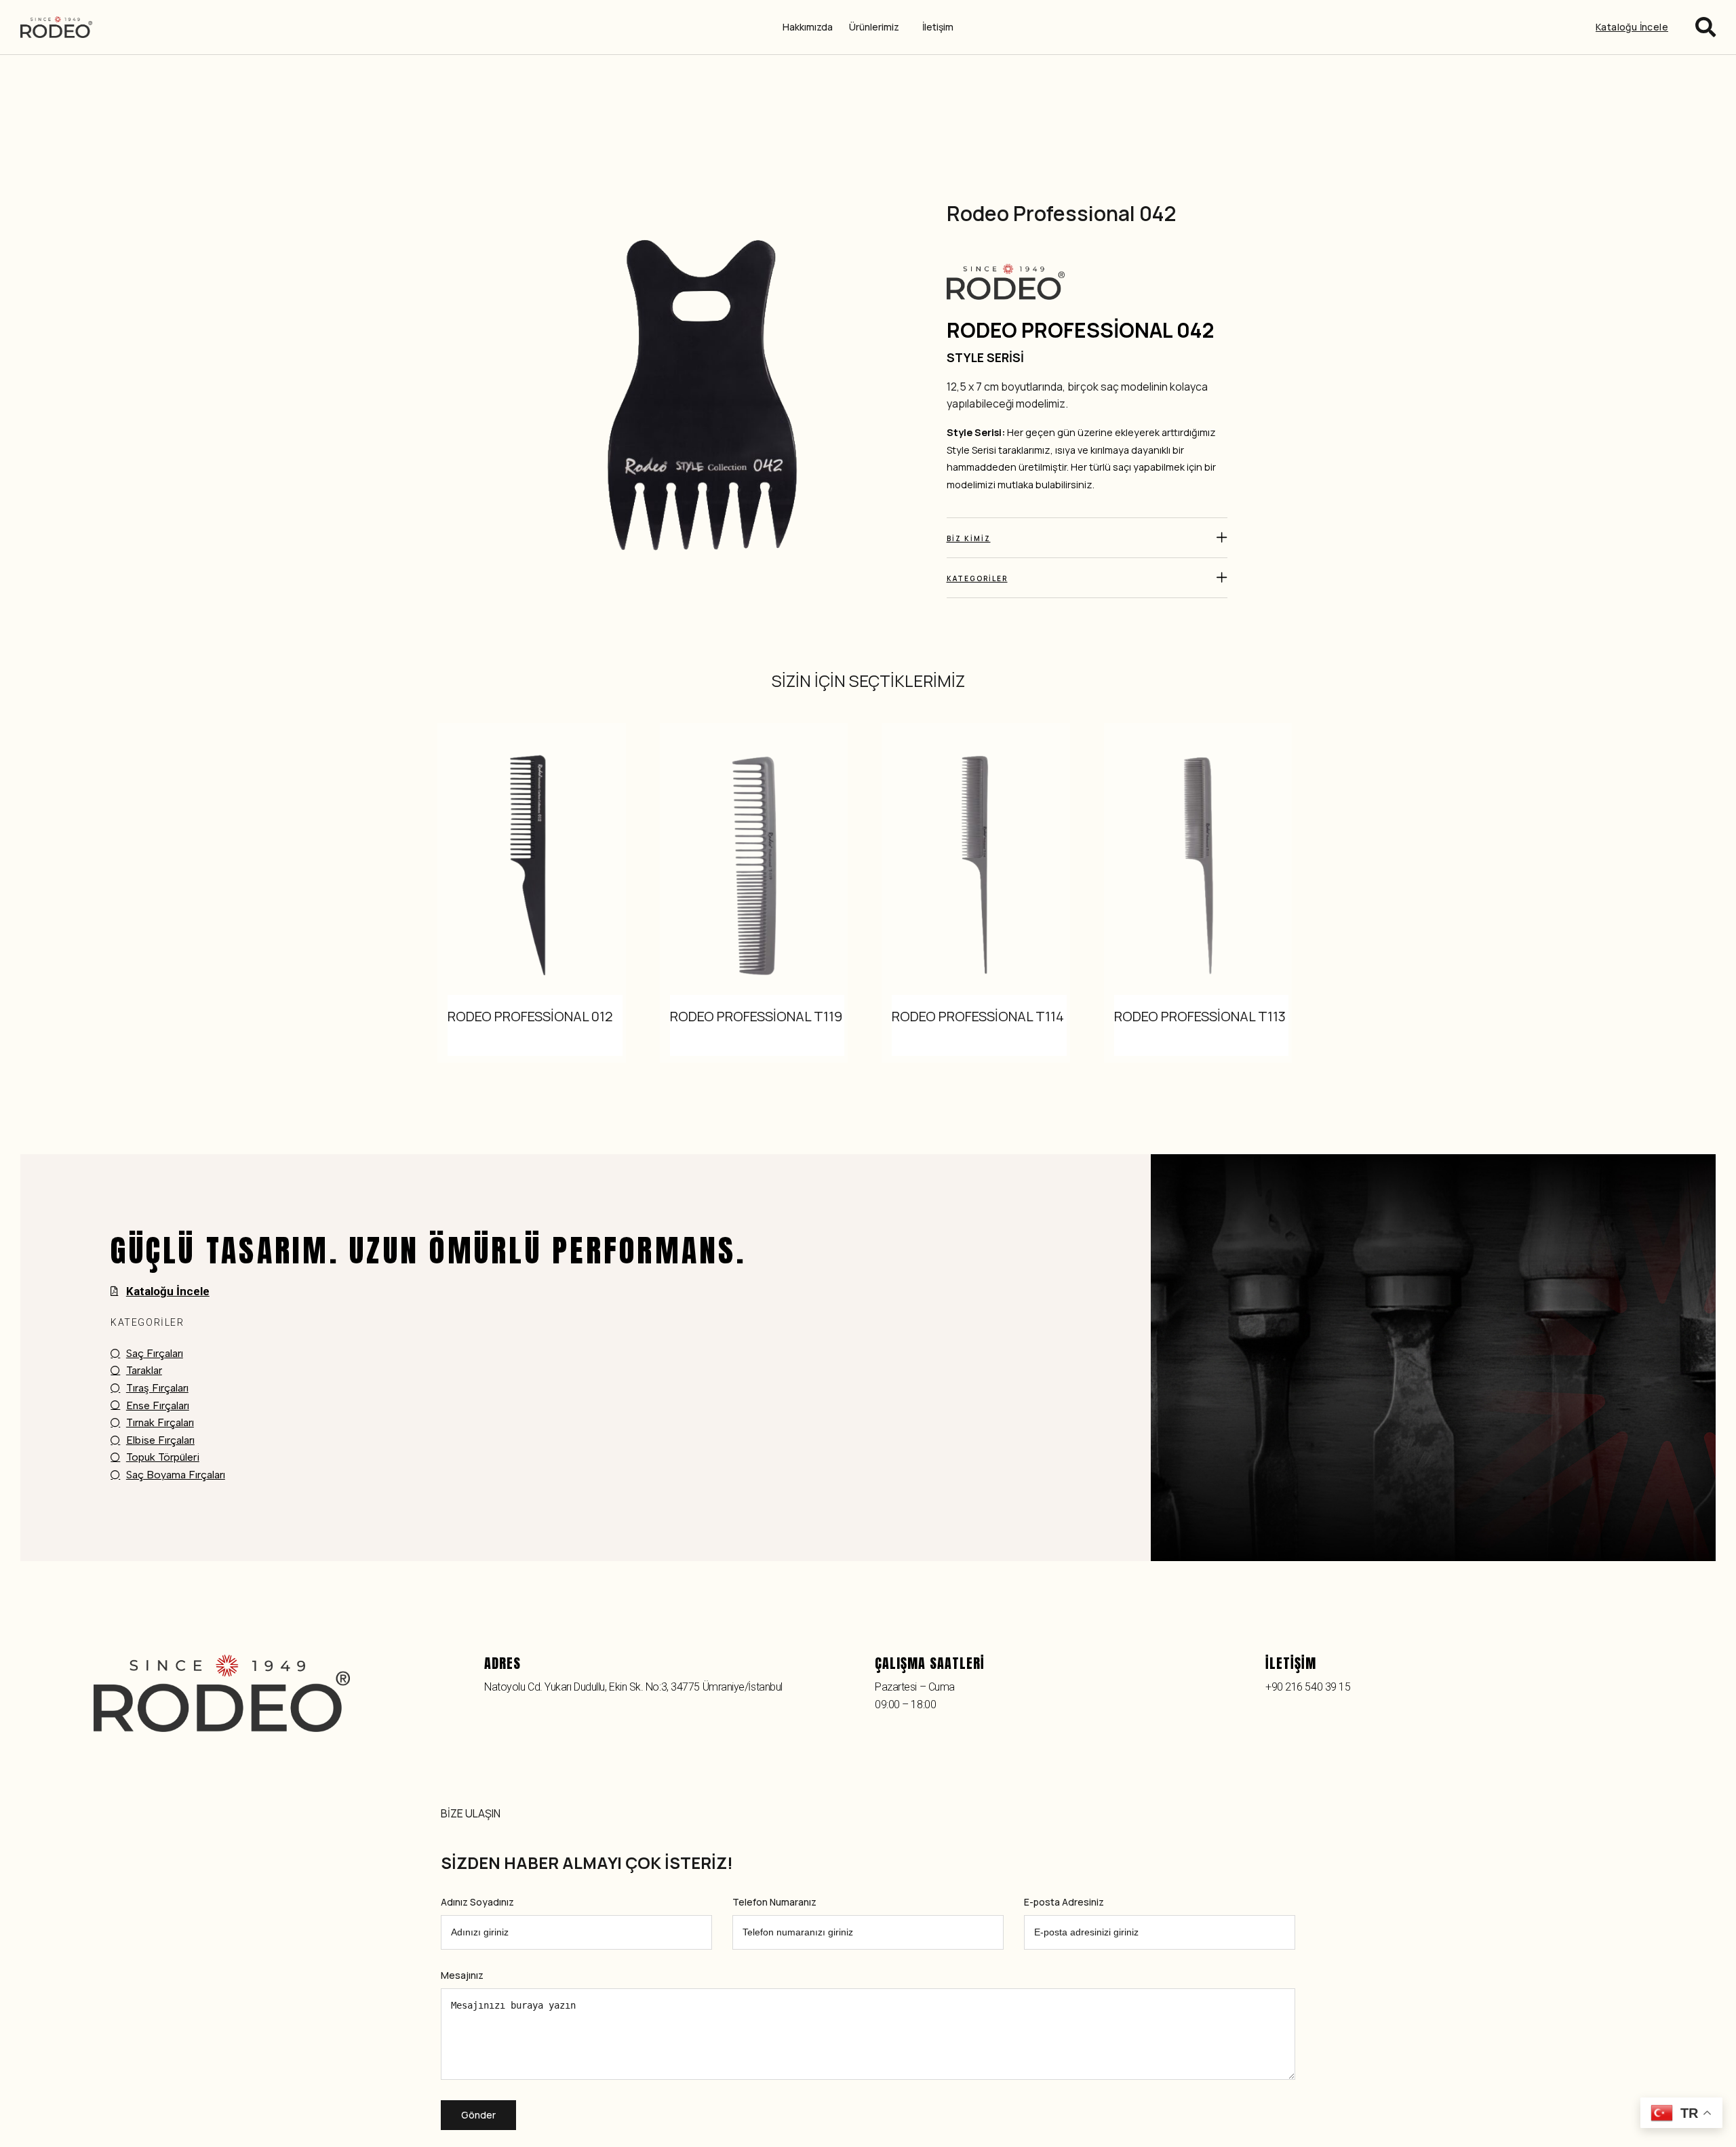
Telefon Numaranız (774, 1903)
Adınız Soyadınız (477, 1903)
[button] (1087, 538)
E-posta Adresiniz (1064, 1903)
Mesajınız (462, 1976)
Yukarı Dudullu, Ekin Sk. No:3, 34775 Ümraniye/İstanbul (664, 1687)
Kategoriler (977, 578)
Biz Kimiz (969, 538)
